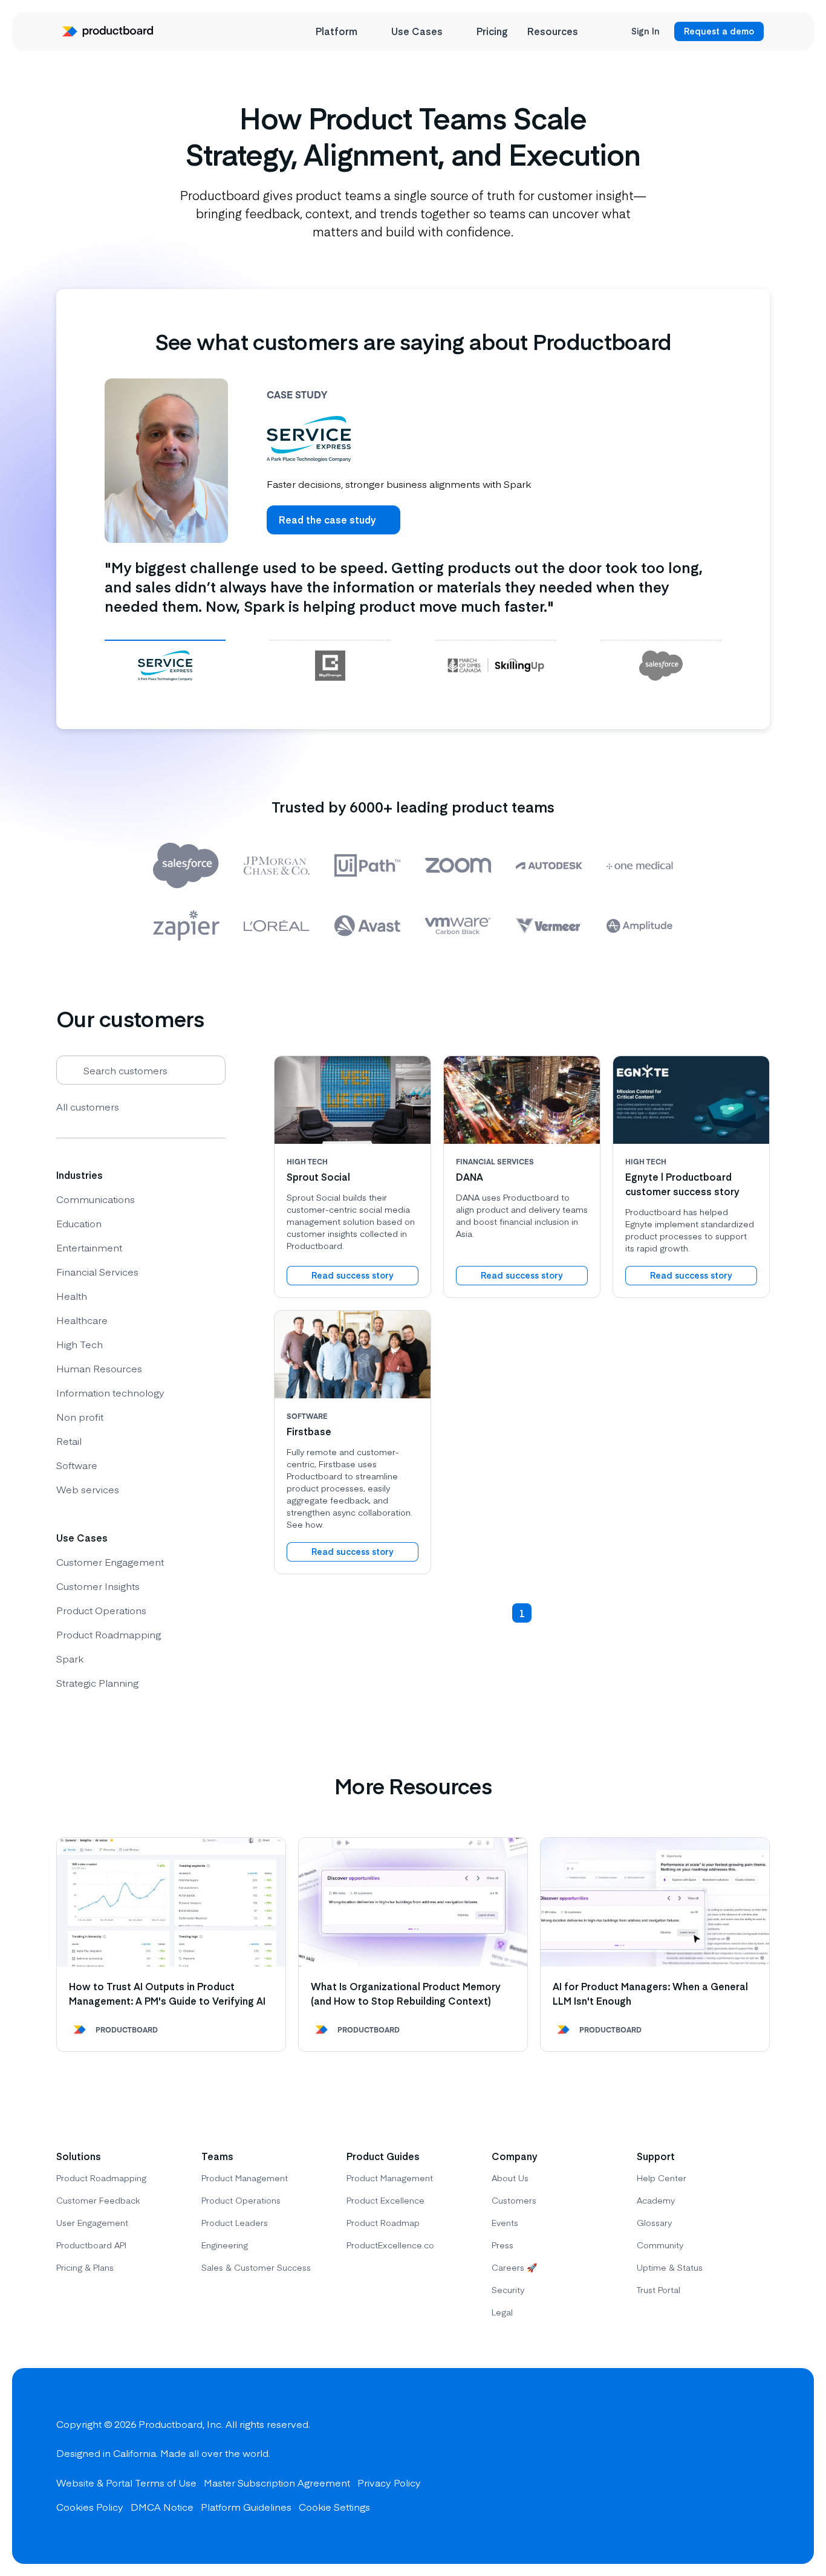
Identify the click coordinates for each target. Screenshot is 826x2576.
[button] (498, 1613)
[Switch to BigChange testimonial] (330, 665)
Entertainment (89, 1247)
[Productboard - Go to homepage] (108, 31)
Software (77, 1465)
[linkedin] (758, 2466)
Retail (69, 1441)
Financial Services (97, 1271)
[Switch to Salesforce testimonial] (661, 665)
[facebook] (671, 2466)
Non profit (80, 1416)
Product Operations (101, 1610)
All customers (88, 1106)
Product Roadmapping (109, 1634)
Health (72, 1296)
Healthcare (82, 1320)
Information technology (110, 1392)
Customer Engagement (110, 1562)
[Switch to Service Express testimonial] (165, 665)
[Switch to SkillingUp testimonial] (496, 665)
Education (79, 1223)
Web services (88, 1489)
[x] (714, 2466)
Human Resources (99, 1368)
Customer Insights (98, 1586)
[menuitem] (344, 31)
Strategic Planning (97, 1682)
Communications (96, 1199)
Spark (70, 1658)
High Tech (80, 1344)
